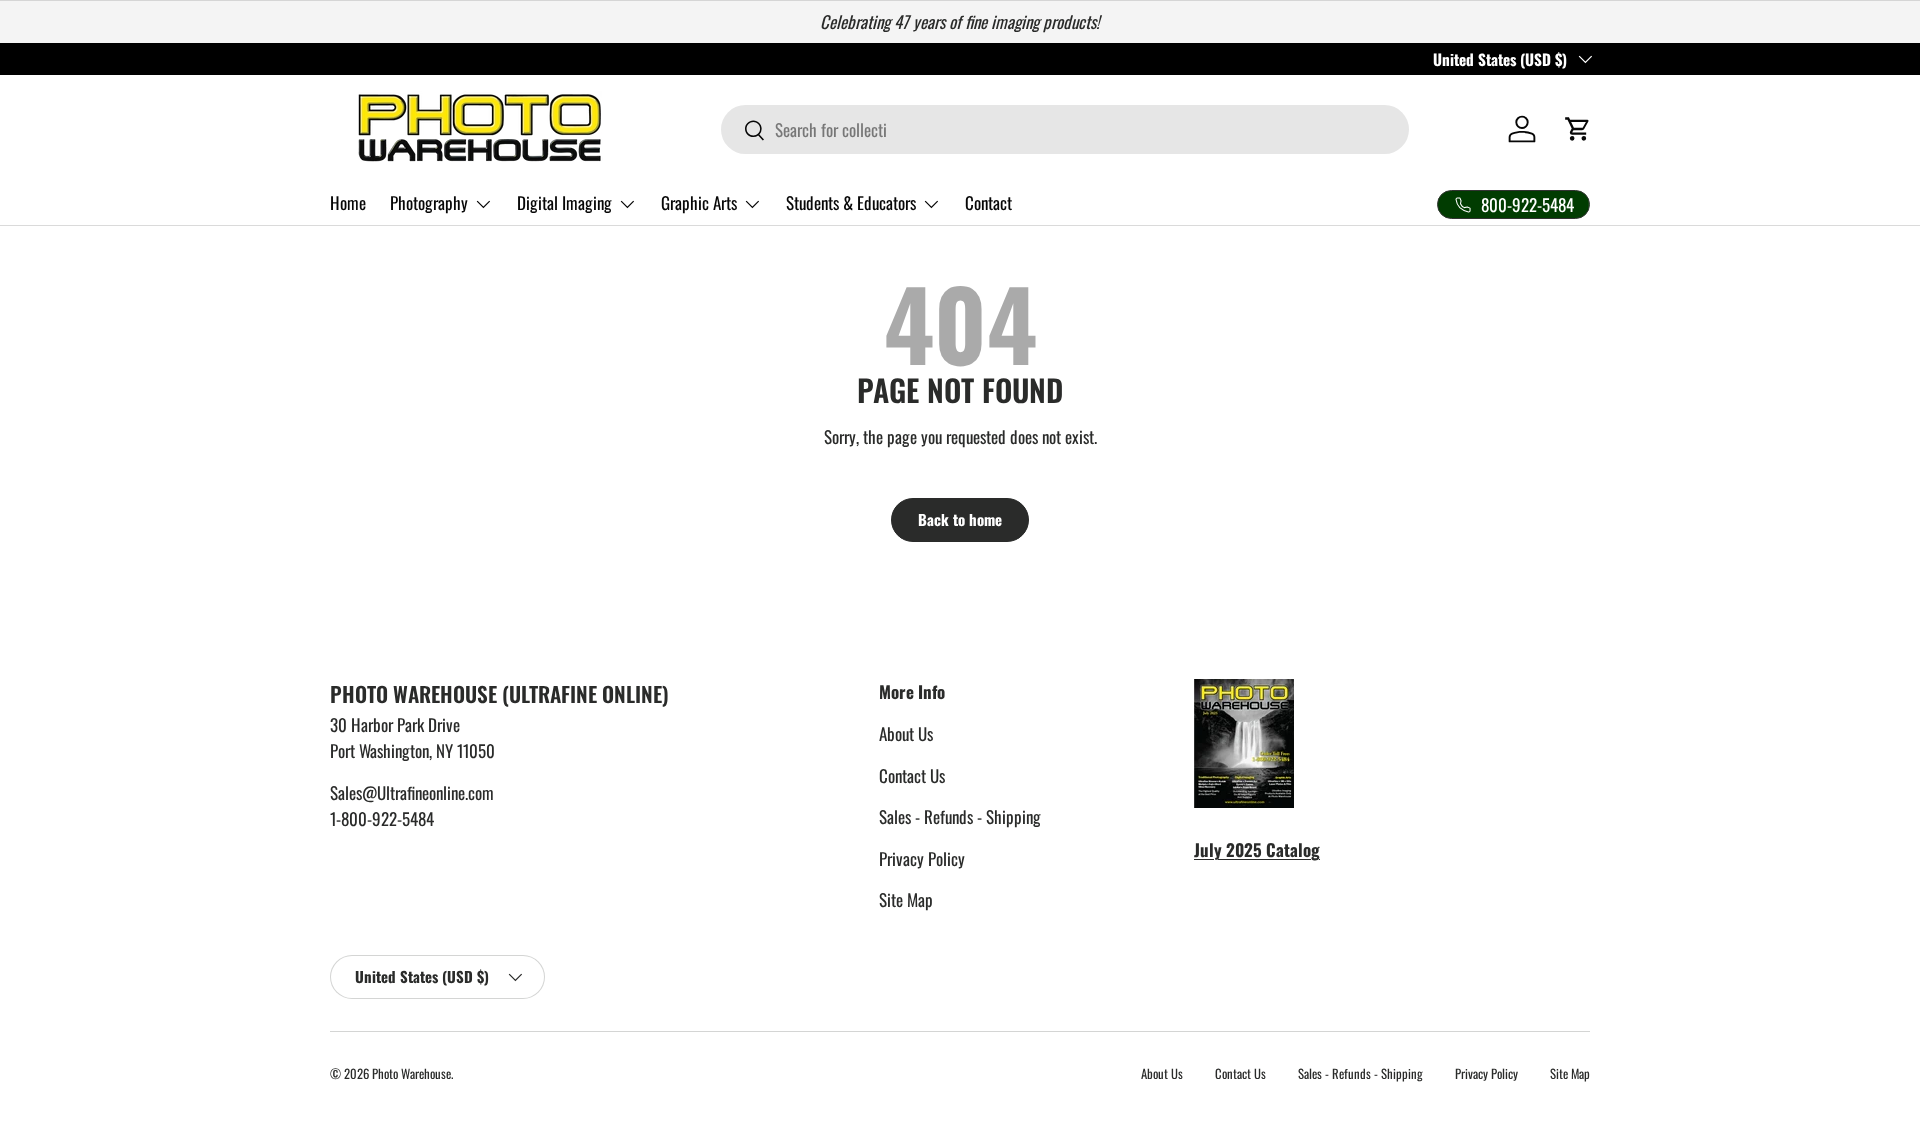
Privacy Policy (922, 858)
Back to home (960, 519)
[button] (1578, 129)
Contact (988, 202)
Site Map (906, 899)
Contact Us (912, 775)
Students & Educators (851, 202)
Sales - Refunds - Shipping (960, 816)
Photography (429, 202)
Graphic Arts (699, 202)
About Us (906, 733)
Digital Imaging (564, 202)
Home (348, 202)
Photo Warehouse (411, 1073)
